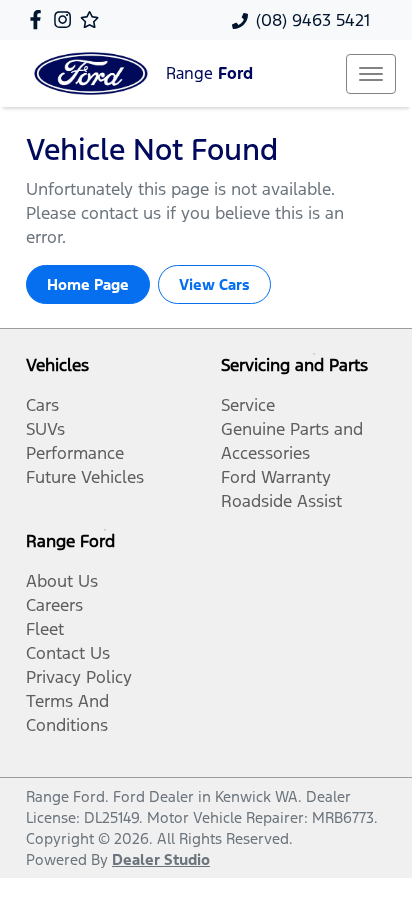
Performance (75, 453)
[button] (371, 74)
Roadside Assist (281, 501)
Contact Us (68, 653)
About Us (62, 581)
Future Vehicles (85, 477)
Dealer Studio (161, 859)
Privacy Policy (79, 677)
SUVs (45, 429)
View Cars (214, 284)
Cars (42, 405)
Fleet (45, 629)
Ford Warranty (276, 477)
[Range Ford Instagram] (66, 19)
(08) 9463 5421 (313, 20)
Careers (54, 605)
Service (248, 405)
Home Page (88, 284)
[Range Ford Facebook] (39, 19)
